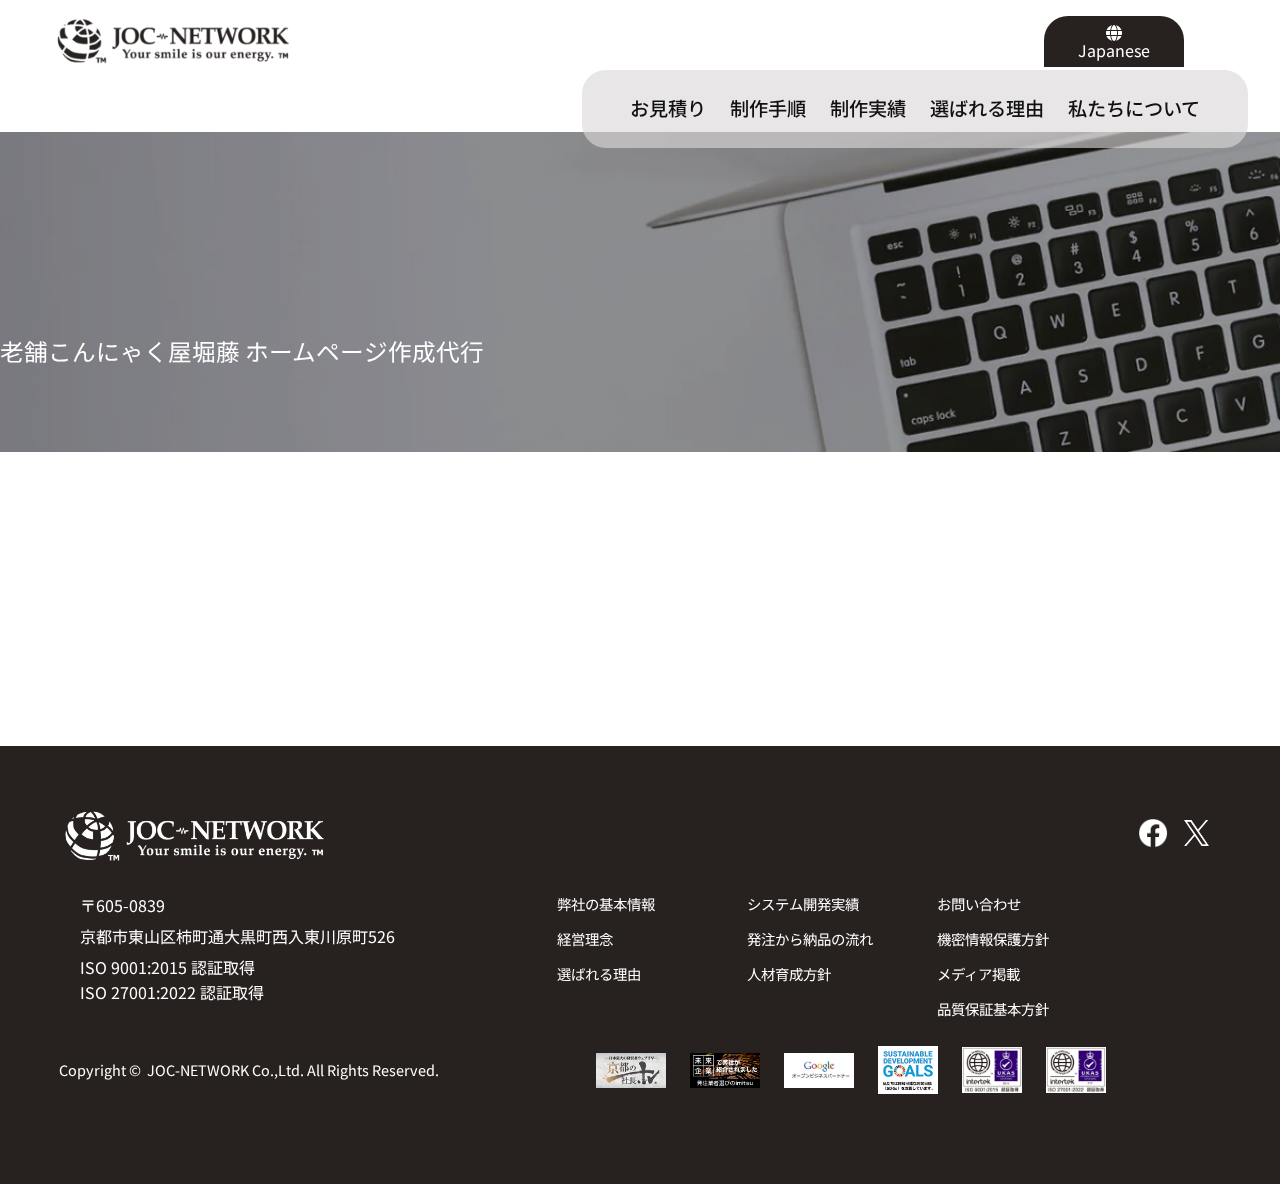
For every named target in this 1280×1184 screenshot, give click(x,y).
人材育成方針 (789, 973)
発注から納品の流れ (810, 938)
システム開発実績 (803, 903)
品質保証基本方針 (993, 1008)
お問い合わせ (979, 903)
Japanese (1114, 50)
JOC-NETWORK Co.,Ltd (223, 1069)
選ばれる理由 (599, 973)
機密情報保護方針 (993, 938)
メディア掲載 (978, 973)
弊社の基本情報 (606, 903)
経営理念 (585, 938)
